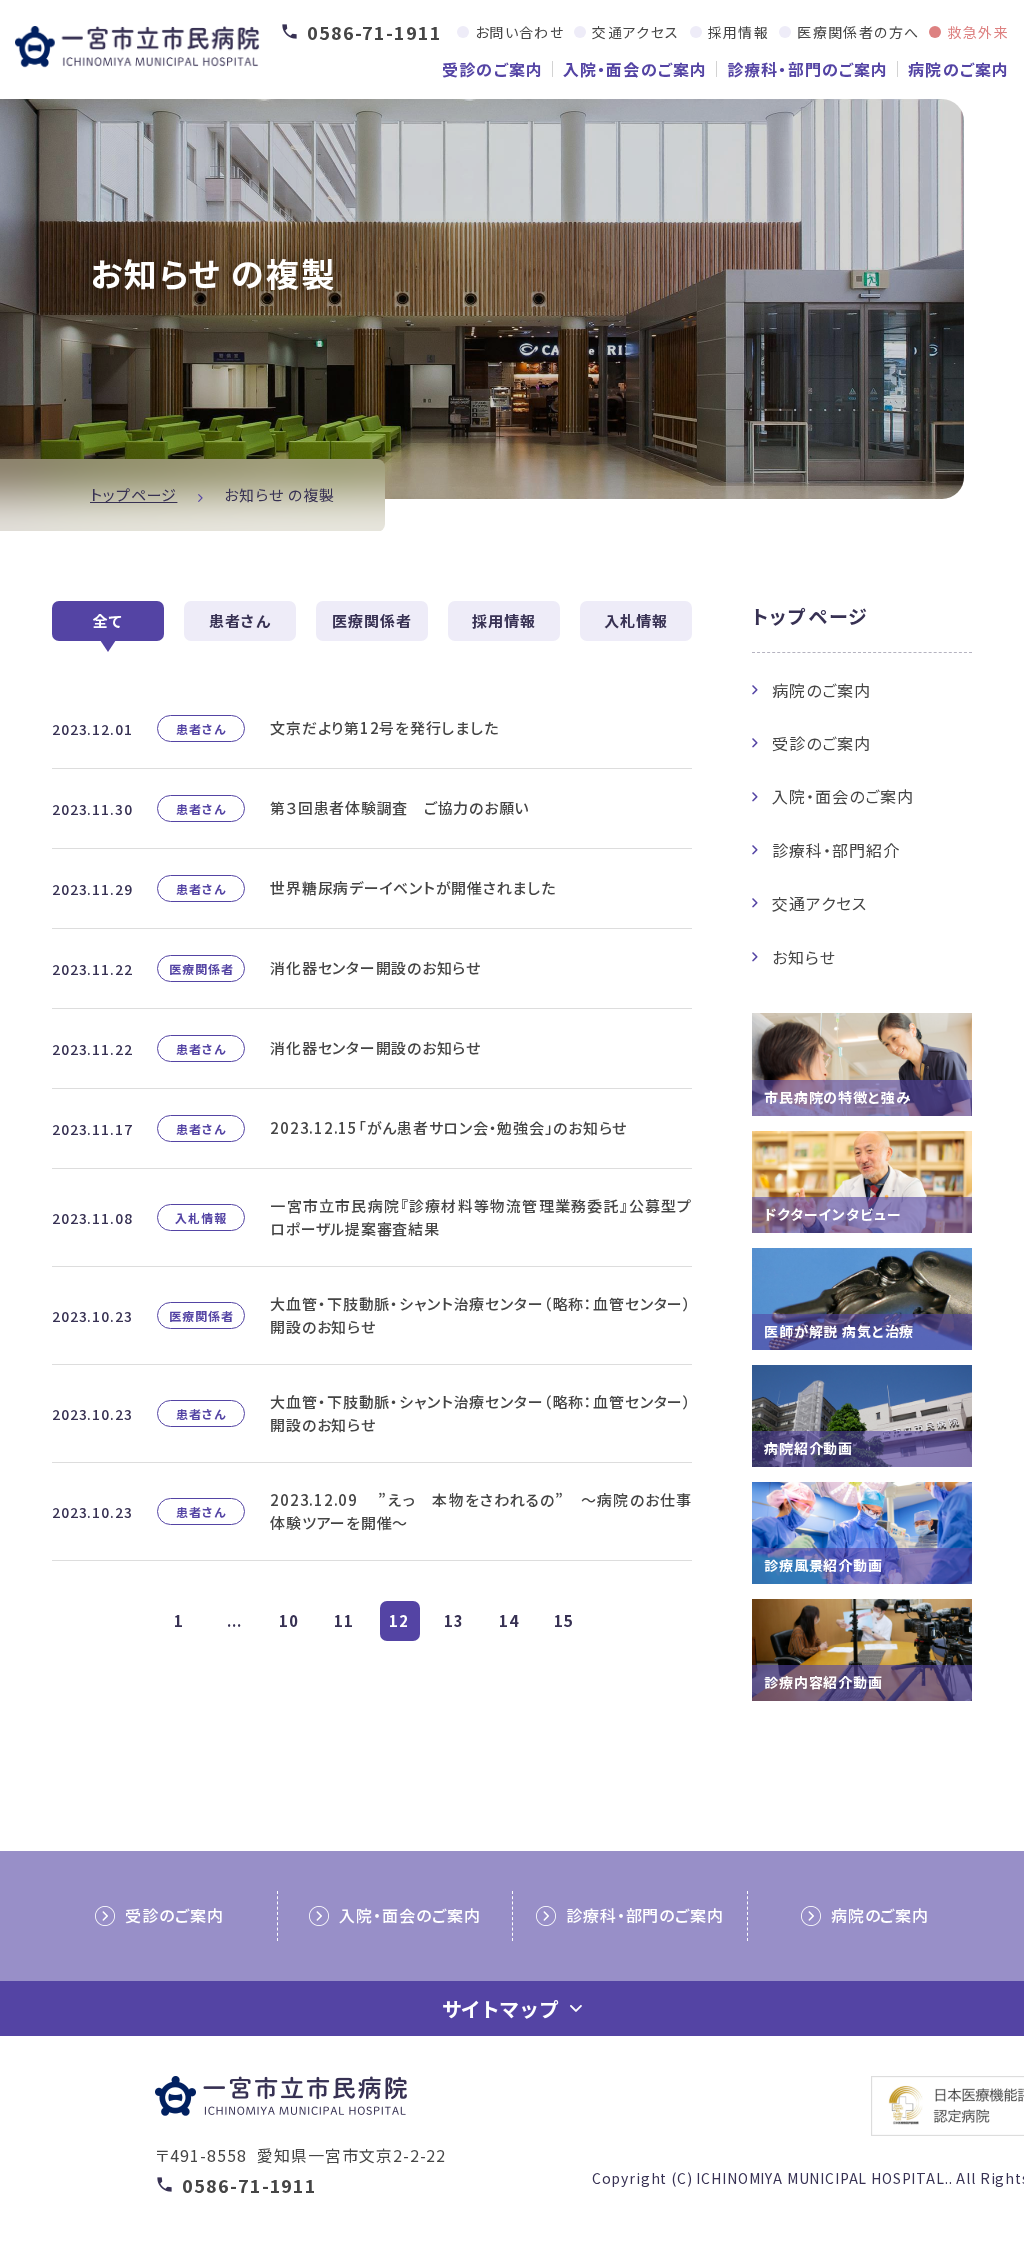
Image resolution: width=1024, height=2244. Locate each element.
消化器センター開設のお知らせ (375, 967)
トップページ (133, 494)
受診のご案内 (492, 69)
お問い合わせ (519, 32)
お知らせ (804, 957)
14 (509, 1620)
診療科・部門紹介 (836, 850)
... (235, 1620)
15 (564, 1620)
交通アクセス (635, 32)
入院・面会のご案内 (635, 69)
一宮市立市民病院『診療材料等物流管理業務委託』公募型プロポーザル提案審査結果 (481, 1217)
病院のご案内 (958, 69)
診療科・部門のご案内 (807, 69)
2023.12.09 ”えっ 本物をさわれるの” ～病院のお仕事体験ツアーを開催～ (481, 1511)
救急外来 (978, 32)
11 (344, 1620)
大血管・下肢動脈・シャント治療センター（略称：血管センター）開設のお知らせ (481, 1315)
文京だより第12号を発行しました (384, 727)
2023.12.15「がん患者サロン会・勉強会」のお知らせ (448, 1127)
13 (454, 1620)
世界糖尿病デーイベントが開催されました (412, 887)
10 (289, 1620)
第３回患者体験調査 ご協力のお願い (399, 807)
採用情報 (739, 32)
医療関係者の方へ (858, 32)
